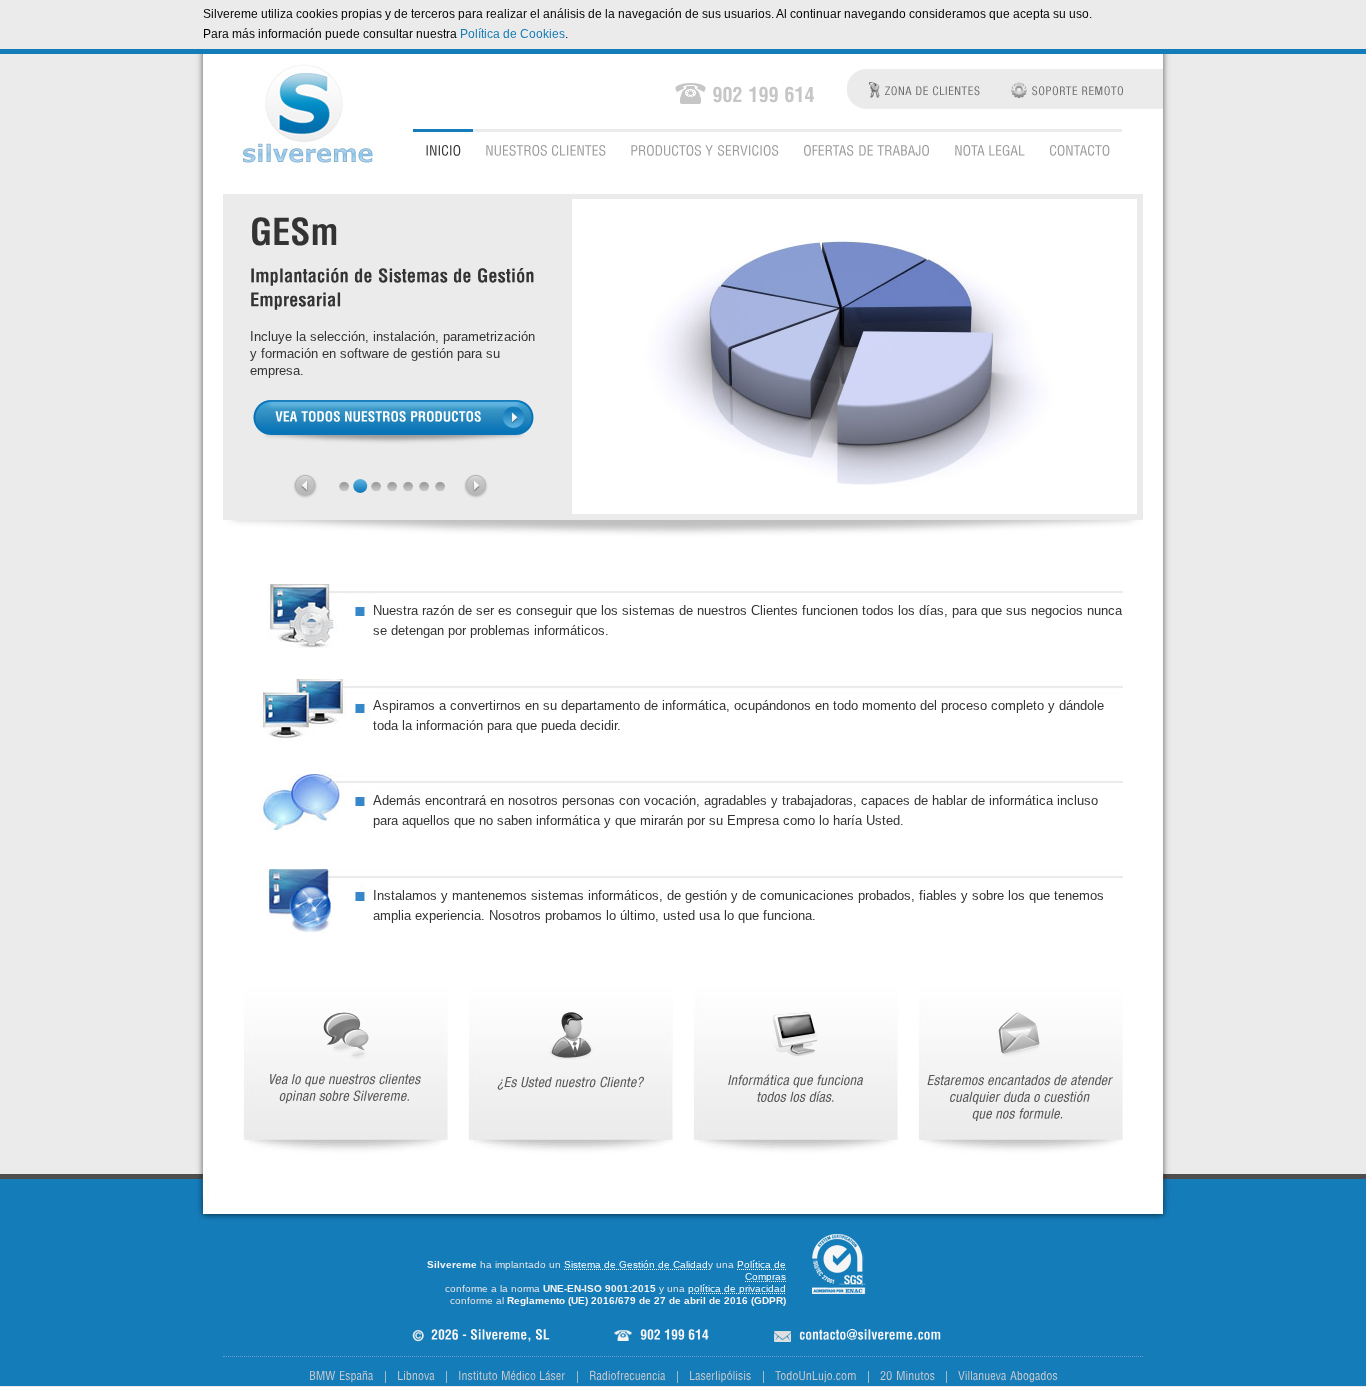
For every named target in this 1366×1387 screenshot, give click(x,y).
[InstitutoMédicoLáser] (512, 1376)
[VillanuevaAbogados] (1008, 1376)
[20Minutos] (907, 1376)
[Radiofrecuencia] (627, 1376)
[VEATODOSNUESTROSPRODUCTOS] (393, 421)
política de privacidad (737, 1288)
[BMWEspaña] (341, 1376)
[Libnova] (416, 1376)
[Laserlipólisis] (720, 1376)
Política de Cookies (512, 34)
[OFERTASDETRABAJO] (866, 150)
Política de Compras (761, 1270)
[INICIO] (443, 150)
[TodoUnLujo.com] (816, 1376)
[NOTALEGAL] (989, 150)
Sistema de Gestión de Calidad (636, 1264)
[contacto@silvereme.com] (870, 1335)
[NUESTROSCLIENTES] (545, 150)
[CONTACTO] (1079, 150)
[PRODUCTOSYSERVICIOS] (704, 150)
